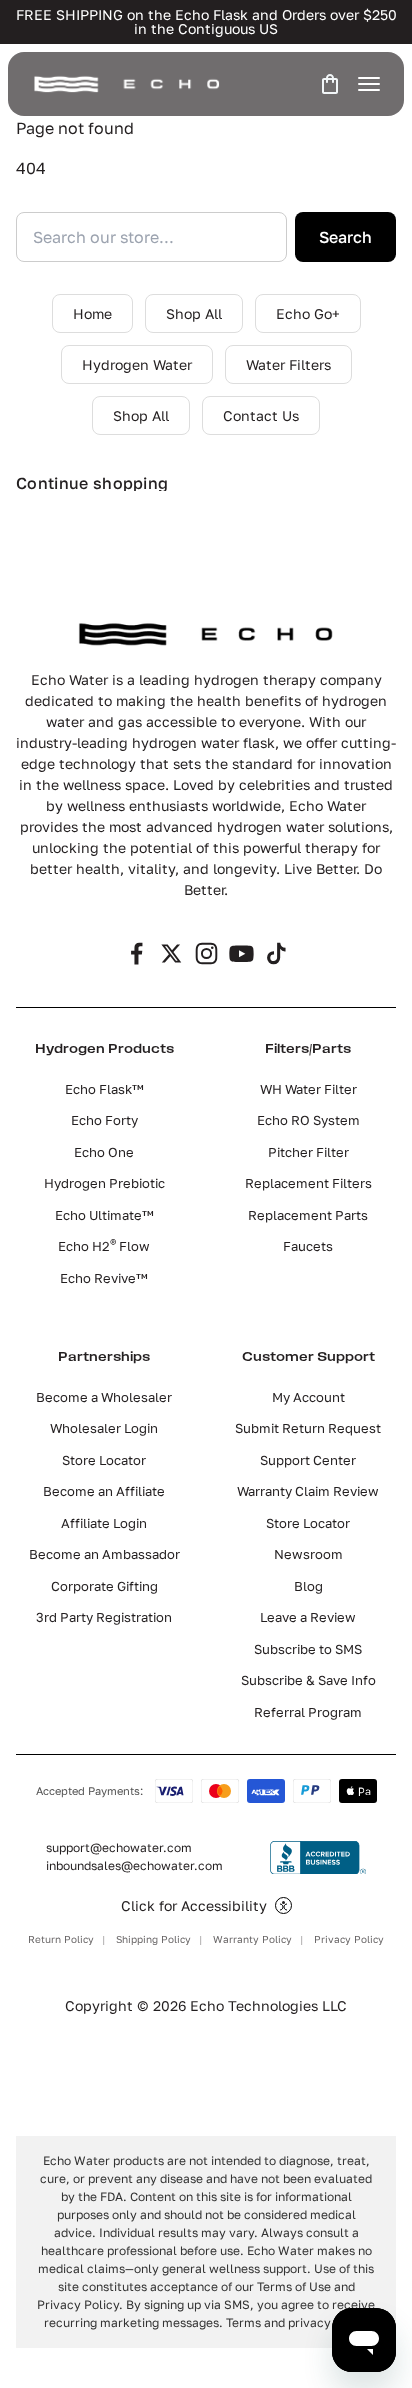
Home (92, 313)
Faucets (308, 1246)
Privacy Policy (349, 1939)
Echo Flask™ (104, 1089)
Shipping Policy (153, 1939)
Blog (308, 1586)
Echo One (104, 1152)
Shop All (194, 313)
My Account (308, 1397)
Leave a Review (308, 1617)
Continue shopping (92, 483)
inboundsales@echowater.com (134, 1865)
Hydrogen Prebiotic (104, 1183)
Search (345, 237)
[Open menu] (369, 84)
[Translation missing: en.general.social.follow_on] (136, 953)
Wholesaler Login (104, 1428)
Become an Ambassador (104, 1554)
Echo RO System (308, 1120)
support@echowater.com (119, 1847)
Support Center (308, 1460)
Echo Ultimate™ (104, 1215)
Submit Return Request (308, 1428)
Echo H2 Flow (104, 1246)
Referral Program (308, 1712)
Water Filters (288, 364)
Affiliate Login (104, 1523)
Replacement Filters (308, 1183)
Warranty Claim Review (308, 1491)
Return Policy (61, 1939)
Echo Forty (104, 1120)
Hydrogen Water (137, 364)
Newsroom (308, 1554)
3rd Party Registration (104, 1617)
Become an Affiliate (104, 1491)
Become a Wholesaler (104, 1397)
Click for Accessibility (194, 1905)
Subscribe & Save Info (308, 1680)
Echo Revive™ (104, 1278)
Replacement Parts (308, 1215)
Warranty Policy (252, 1939)
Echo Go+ (308, 313)
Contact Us (261, 415)
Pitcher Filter (308, 1152)
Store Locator (104, 1460)
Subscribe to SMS (308, 1649)
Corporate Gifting (104, 1586)
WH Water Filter (308, 1089)
